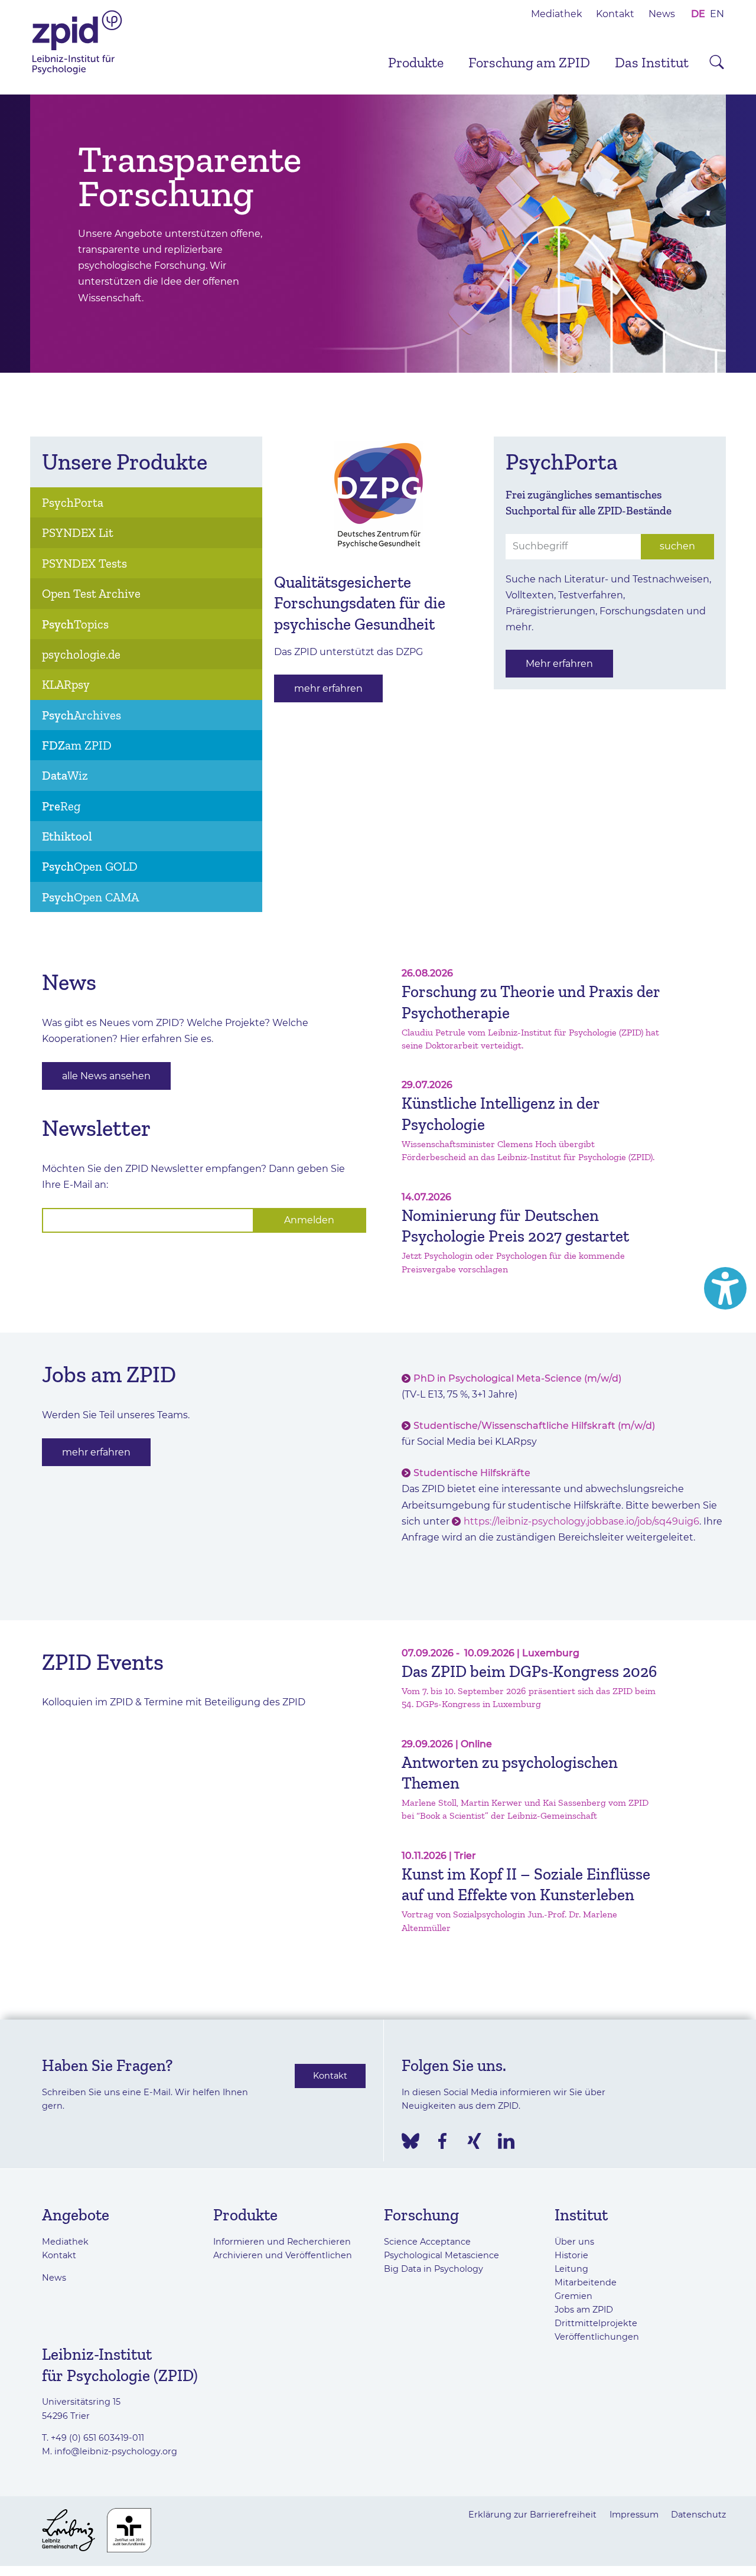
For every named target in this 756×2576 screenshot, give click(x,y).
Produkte (416, 62)
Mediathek (557, 14)
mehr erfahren (328, 688)
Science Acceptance (427, 2242)
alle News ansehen (106, 1076)
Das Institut (652, 62)
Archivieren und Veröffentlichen (283, 2255)
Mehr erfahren (559, 664)
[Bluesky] (410, 2141)
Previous (12, 234)
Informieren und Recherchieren (282, 2242)
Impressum (634, 2515)
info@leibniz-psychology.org (116, 2451)
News (662, 14)
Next (744, 234)
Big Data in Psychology (434, 2269)
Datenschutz (698, 2515)
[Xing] (474, 2141)
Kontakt (615, 14)
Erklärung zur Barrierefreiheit (532, 2515)
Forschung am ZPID (529, 62)
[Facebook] (442, 2141)
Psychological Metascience (441, 2255)
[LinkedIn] (506, 2141)
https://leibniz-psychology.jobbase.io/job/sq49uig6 (581, 1521)
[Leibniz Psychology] (77, 73)
